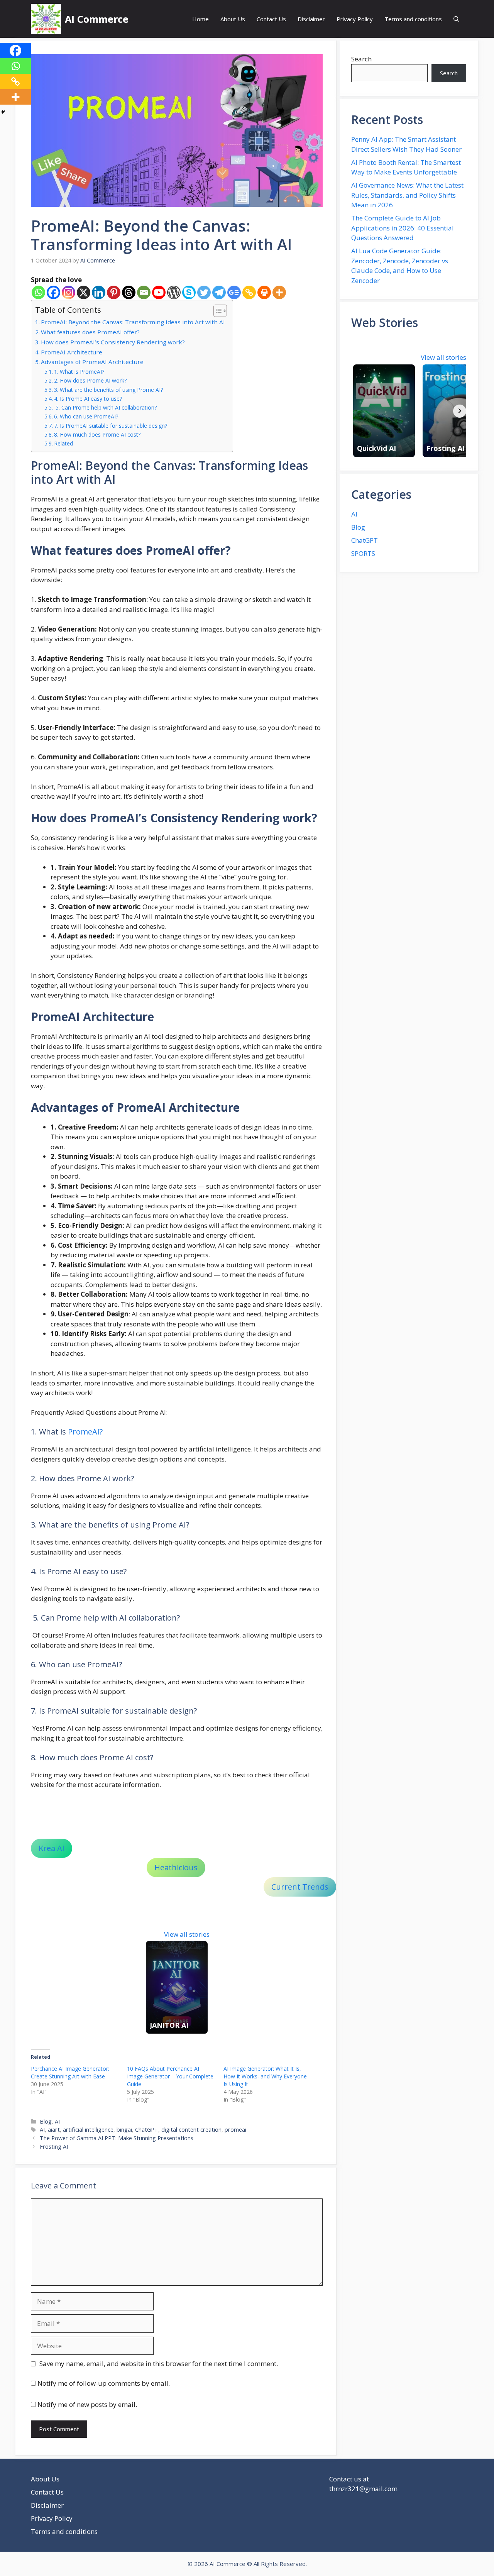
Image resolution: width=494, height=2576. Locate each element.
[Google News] (234, 292)
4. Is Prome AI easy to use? (88, 399)
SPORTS (363, 553)
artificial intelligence (88, 2130)
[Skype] (189, 292)
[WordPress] (174, 292)
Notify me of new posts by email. (87, 2404)
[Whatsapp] (38, 292)
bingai (124, 2130)
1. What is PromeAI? (79, 372)
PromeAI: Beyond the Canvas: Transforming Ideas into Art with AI (133, 322)
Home (200, 19)
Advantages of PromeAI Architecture (92, 362)
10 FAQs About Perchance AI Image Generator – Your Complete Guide (170, 2076)
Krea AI (52, 1848)
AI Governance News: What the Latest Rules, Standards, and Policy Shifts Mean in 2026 (407, 195)
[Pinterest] (114, 292)
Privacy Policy (355, 19)
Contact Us (271, 19)
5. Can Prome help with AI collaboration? (105, 407)
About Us (233, 19)
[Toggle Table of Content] (216, 311)
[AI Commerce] (46, 19)
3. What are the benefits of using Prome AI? (108, 390)
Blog (46, 2121)
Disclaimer (311, 19)
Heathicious (176, 1867)
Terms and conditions (413, 19)
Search (361, 59)
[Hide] (3, 112)
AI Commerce (97, 19)
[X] (84, 292)
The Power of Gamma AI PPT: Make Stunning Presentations (117, 2138)
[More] (279, 292)
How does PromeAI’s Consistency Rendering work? (114, 342)
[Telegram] (219, 292)
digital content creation (191, 2130)
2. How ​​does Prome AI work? (90, 380)
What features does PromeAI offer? (91, 332)
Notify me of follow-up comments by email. (104, 2383)
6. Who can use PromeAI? (86, 416)
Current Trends (300, 1887)
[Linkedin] (99, 292)
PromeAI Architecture (72, 352)
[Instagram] (69, 292)
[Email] (144, 292)
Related (63, 443)
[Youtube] (159, 292)
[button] (456, 19)
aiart (54, 2130)
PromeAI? (85, 1432)
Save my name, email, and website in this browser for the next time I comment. (159, 2363)
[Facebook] (53, 292)
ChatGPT (147, 2130)
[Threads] (129, 292)
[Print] (264, 292)
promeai (235, 2130)
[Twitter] (204, 292)
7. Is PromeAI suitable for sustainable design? (111, 426)
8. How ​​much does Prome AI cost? (97, 434)
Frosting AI (54, 2147)
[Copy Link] (249, 292)
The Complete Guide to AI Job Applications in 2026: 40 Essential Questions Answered (403, 228)
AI (57, 2121)
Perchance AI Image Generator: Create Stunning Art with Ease (70, 2072)
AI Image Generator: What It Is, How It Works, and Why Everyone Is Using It (265, 2076)
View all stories (187, 1934)
